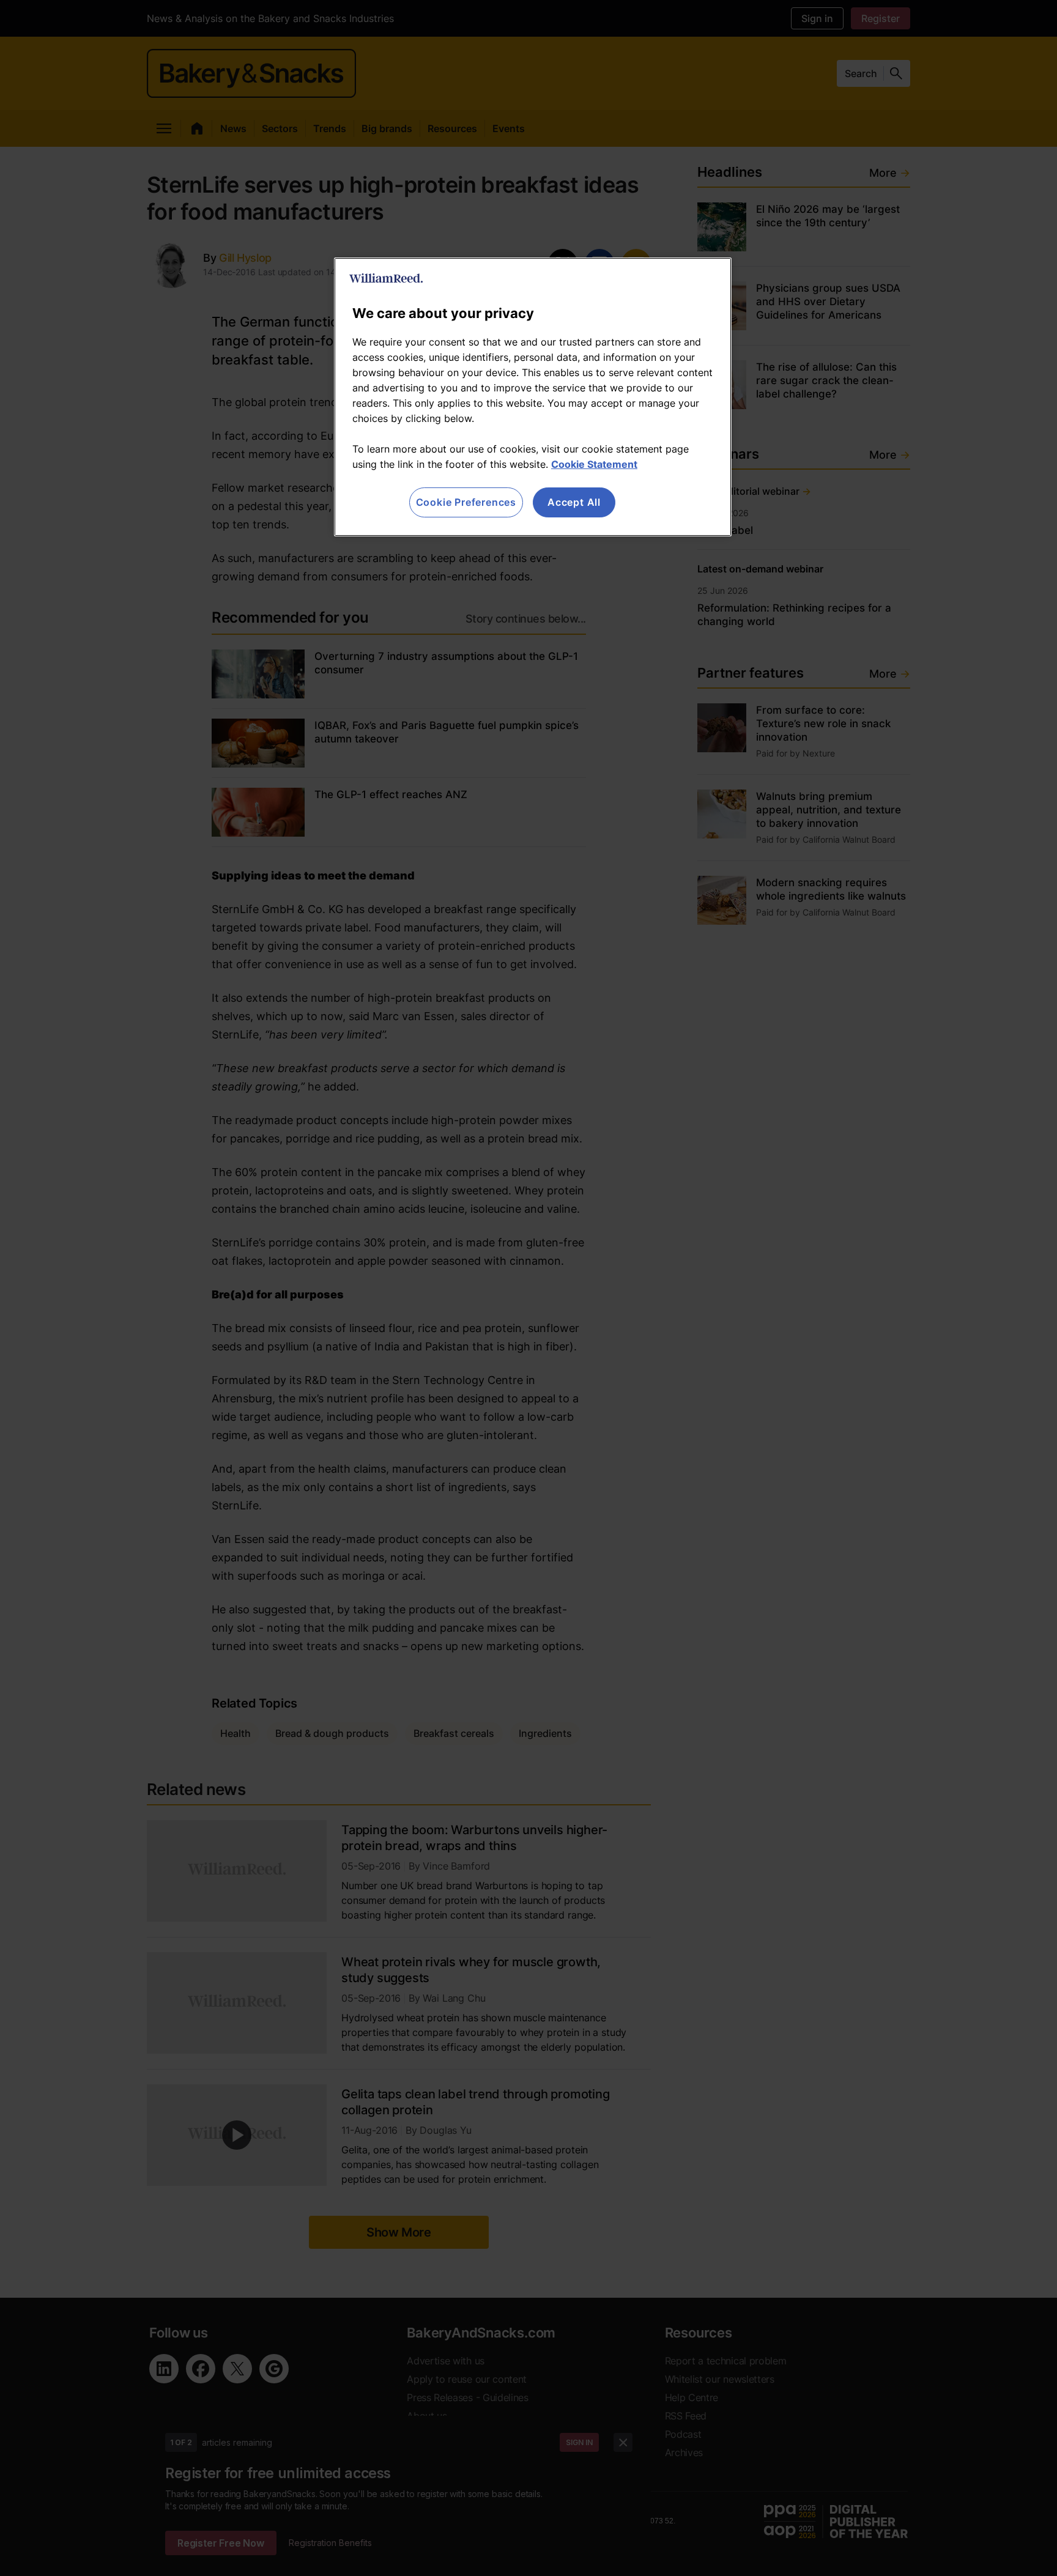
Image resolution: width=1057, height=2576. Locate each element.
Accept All (574, 502)
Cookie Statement (594, 464)
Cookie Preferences (466, 502)
